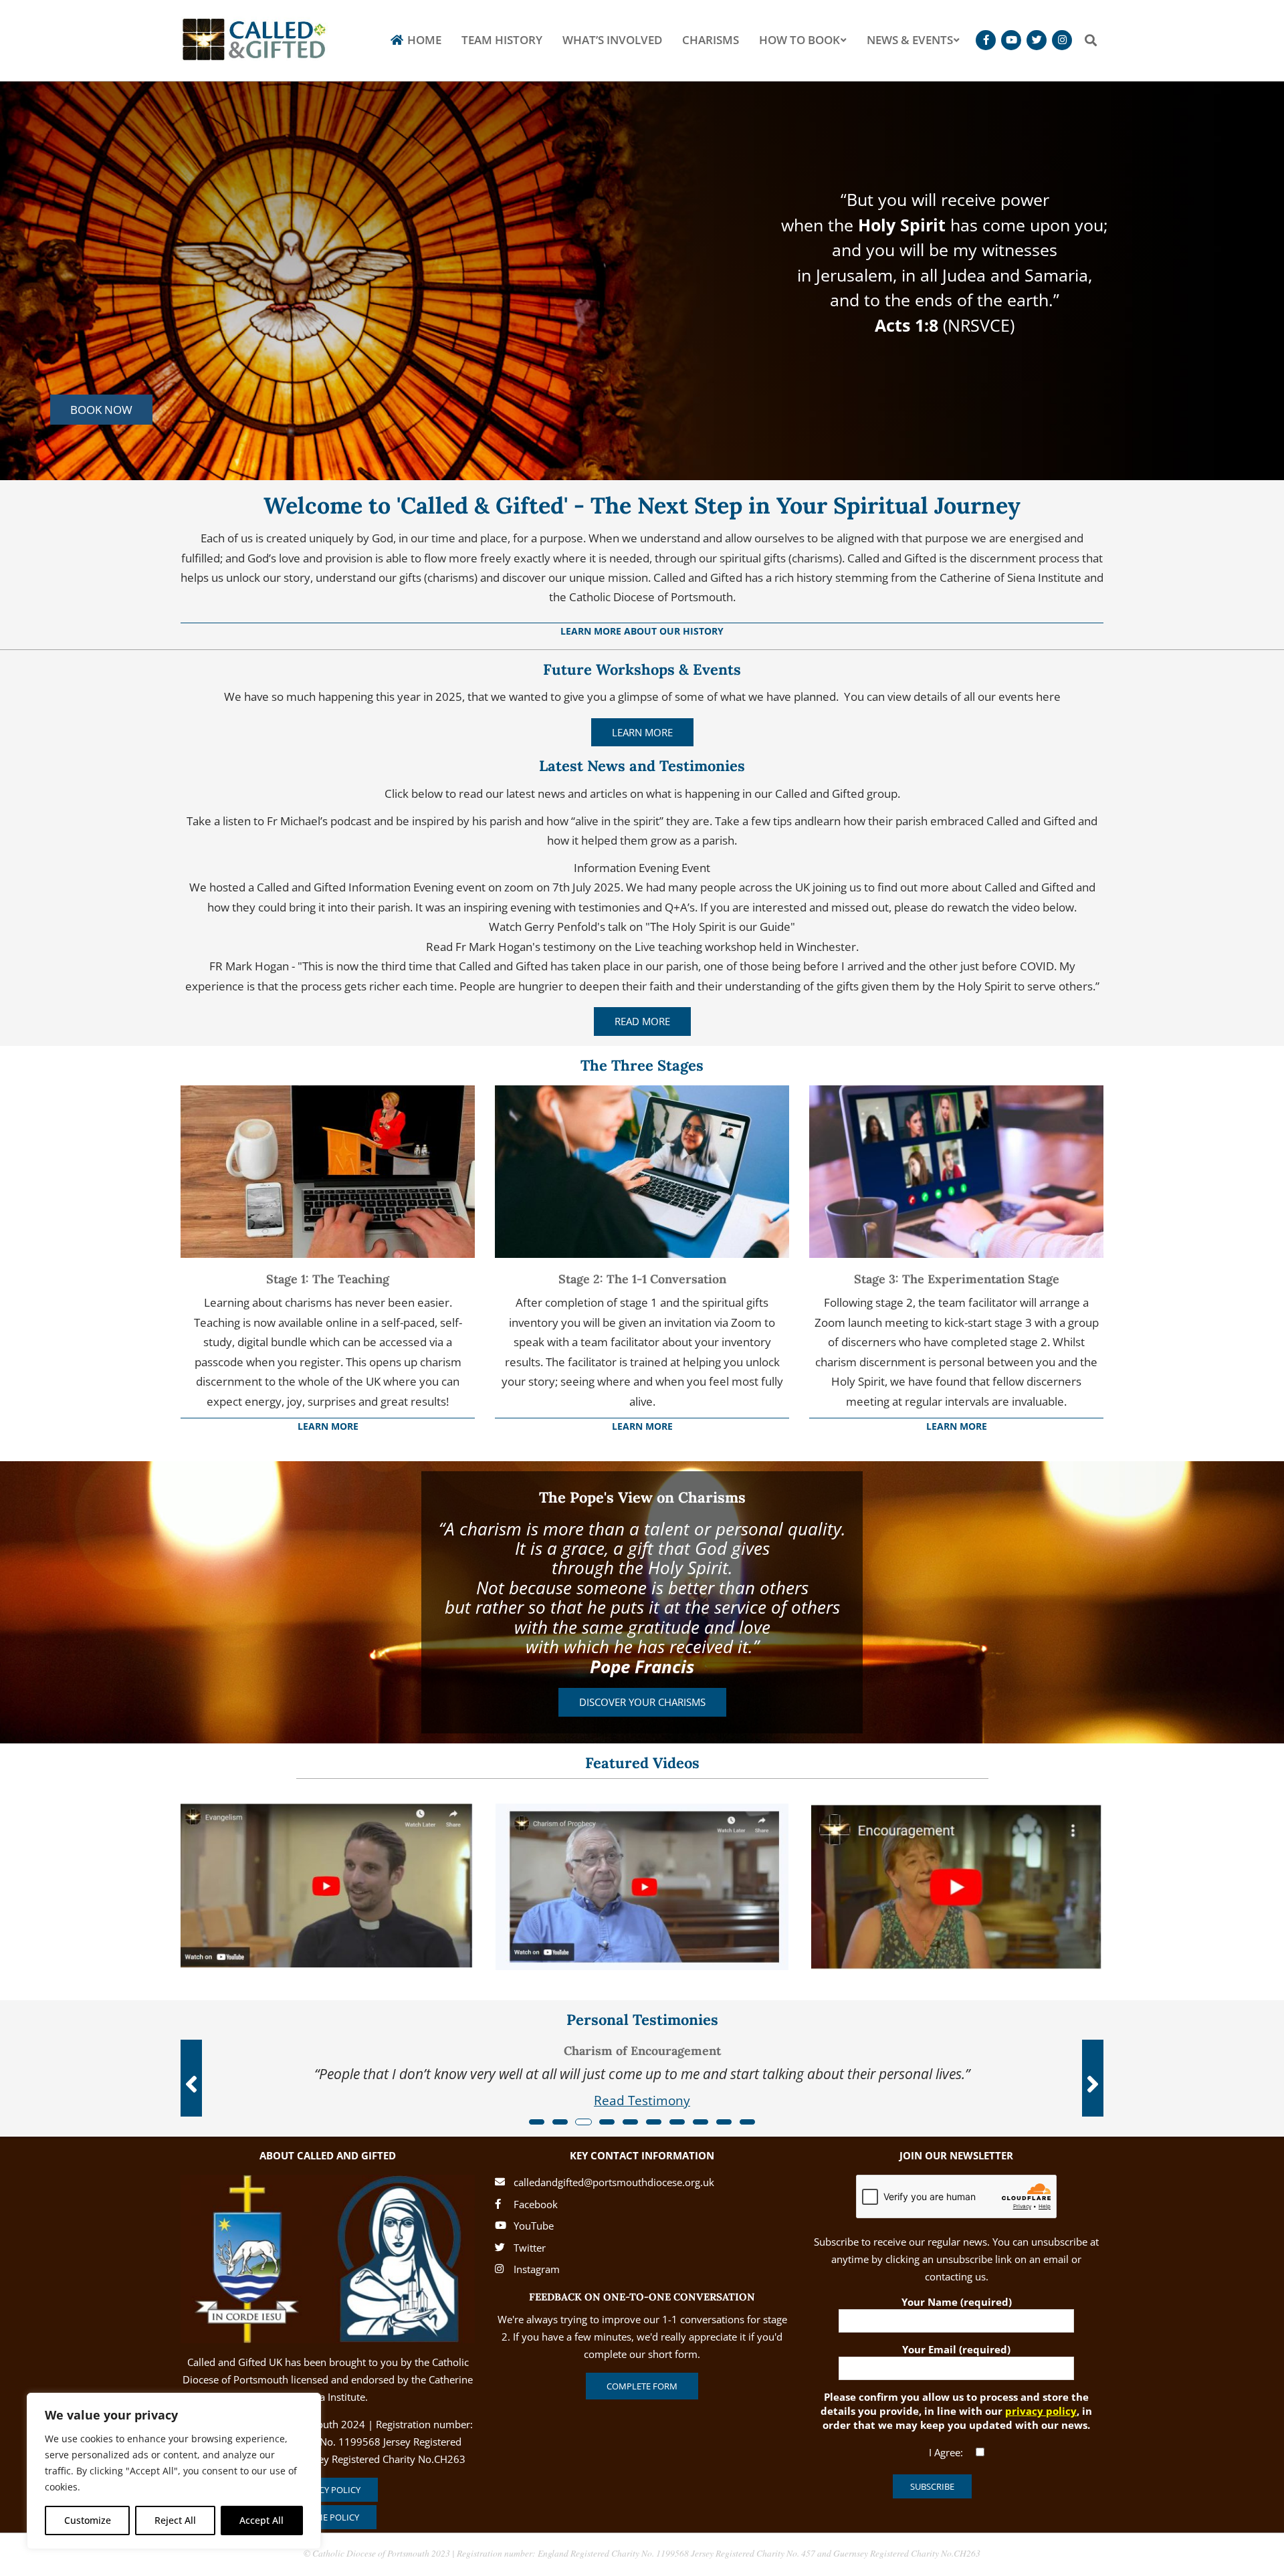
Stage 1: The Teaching (328, 1279)
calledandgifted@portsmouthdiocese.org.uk (614, 2182)
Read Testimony (642, 2100)
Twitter (530, 2248)
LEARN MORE (642, 732)
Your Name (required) (957, 2302)
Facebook (536, 2204)
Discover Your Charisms (642, 1702)
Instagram (537, 2269)
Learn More (328, 1426)
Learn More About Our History (642, 631)
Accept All (261, 2520)
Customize (88, 2520)
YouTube (534, 2226)
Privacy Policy (328, 2490)
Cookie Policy (328, 2517)
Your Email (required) (956, 2349)
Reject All (175, 2520)
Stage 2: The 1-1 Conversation (642, 1279)
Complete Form (642, 2386)
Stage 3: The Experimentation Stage (957, 1279)
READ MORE (642, 1021)
